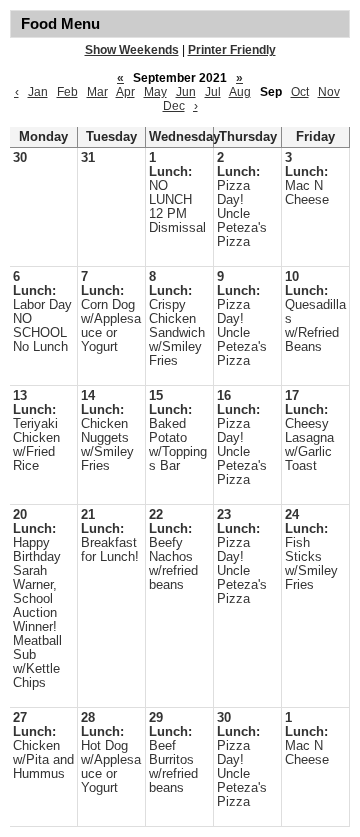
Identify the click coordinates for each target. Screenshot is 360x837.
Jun (186, 92)
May (155, 92)
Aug (240, 92)
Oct (300, 92)
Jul (213, 92)
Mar (97, 92)
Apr (125, 92)
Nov (329, 92)
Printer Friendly (232, 50)
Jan (38, 92)
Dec (174, 106)
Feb (67, 92)
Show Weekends (132, 50)
